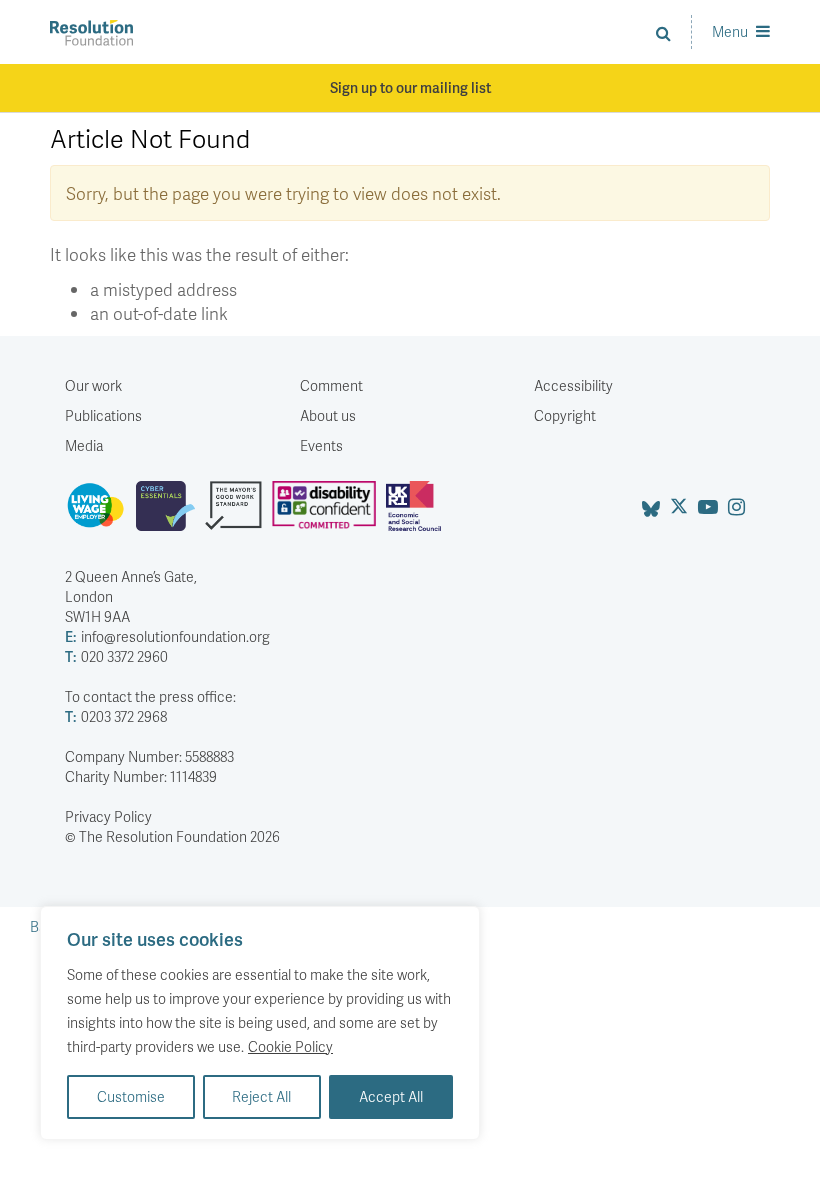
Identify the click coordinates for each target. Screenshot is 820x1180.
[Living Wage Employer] (100, 514)
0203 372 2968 (116, 716)
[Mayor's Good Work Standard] (238, 514)
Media (84, 445)
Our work (93, 385)
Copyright (565, 415)
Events (321, 445)
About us (328, 415)
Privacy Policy (108, 816)
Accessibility (573, 385)
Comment (331, 385)
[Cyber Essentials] (170, 514)
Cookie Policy (290, 1046)
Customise (131, 1096)
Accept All (391, 1096)
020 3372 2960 (116, 656)
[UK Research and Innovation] (418, 514)
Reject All (261, 1096)
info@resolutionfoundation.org (167, 636)
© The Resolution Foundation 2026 (172, 836)
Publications (103, 415)
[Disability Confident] (329, 514)
